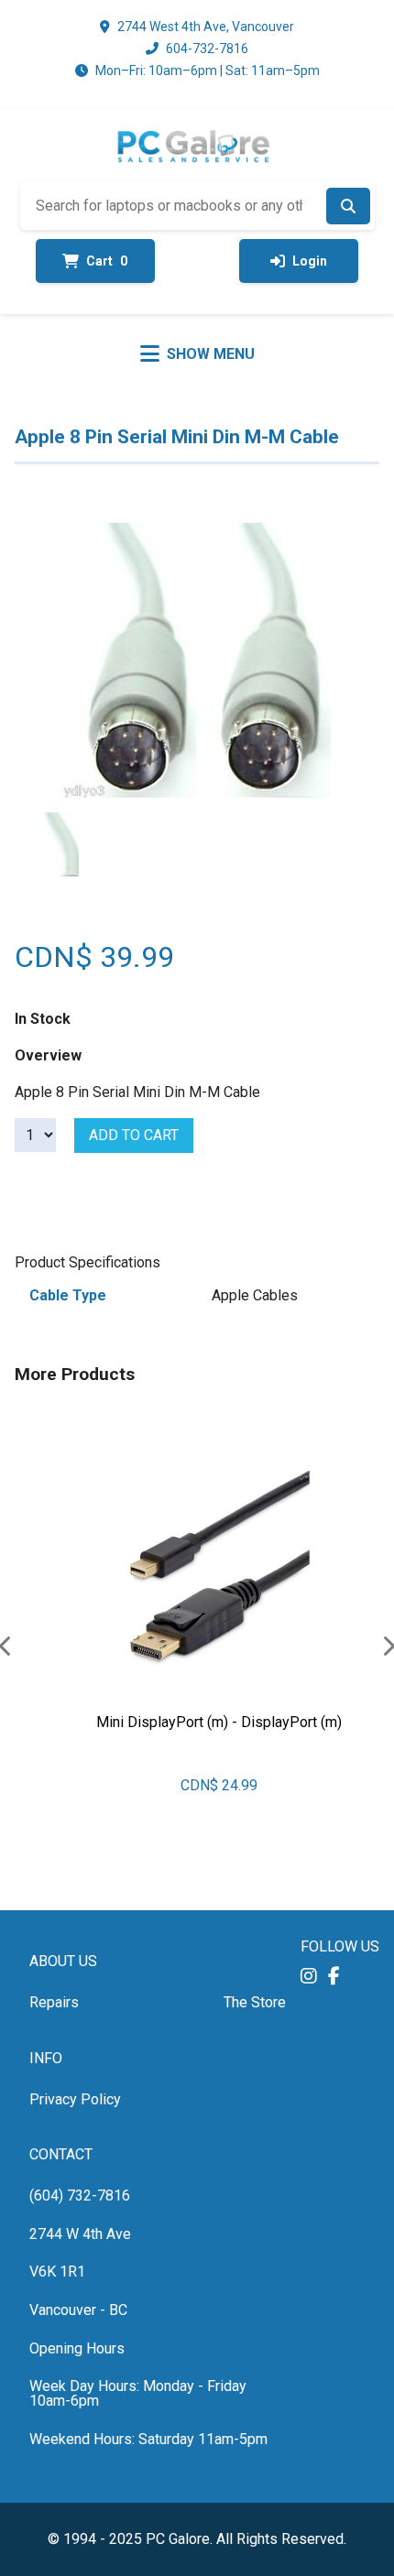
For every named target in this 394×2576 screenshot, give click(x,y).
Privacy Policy (75, 2099)
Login (310, 261)
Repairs (54, 2002)
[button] (309, 1976)
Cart (107, 261)
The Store (255, 2002)
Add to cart (134, 1135)
